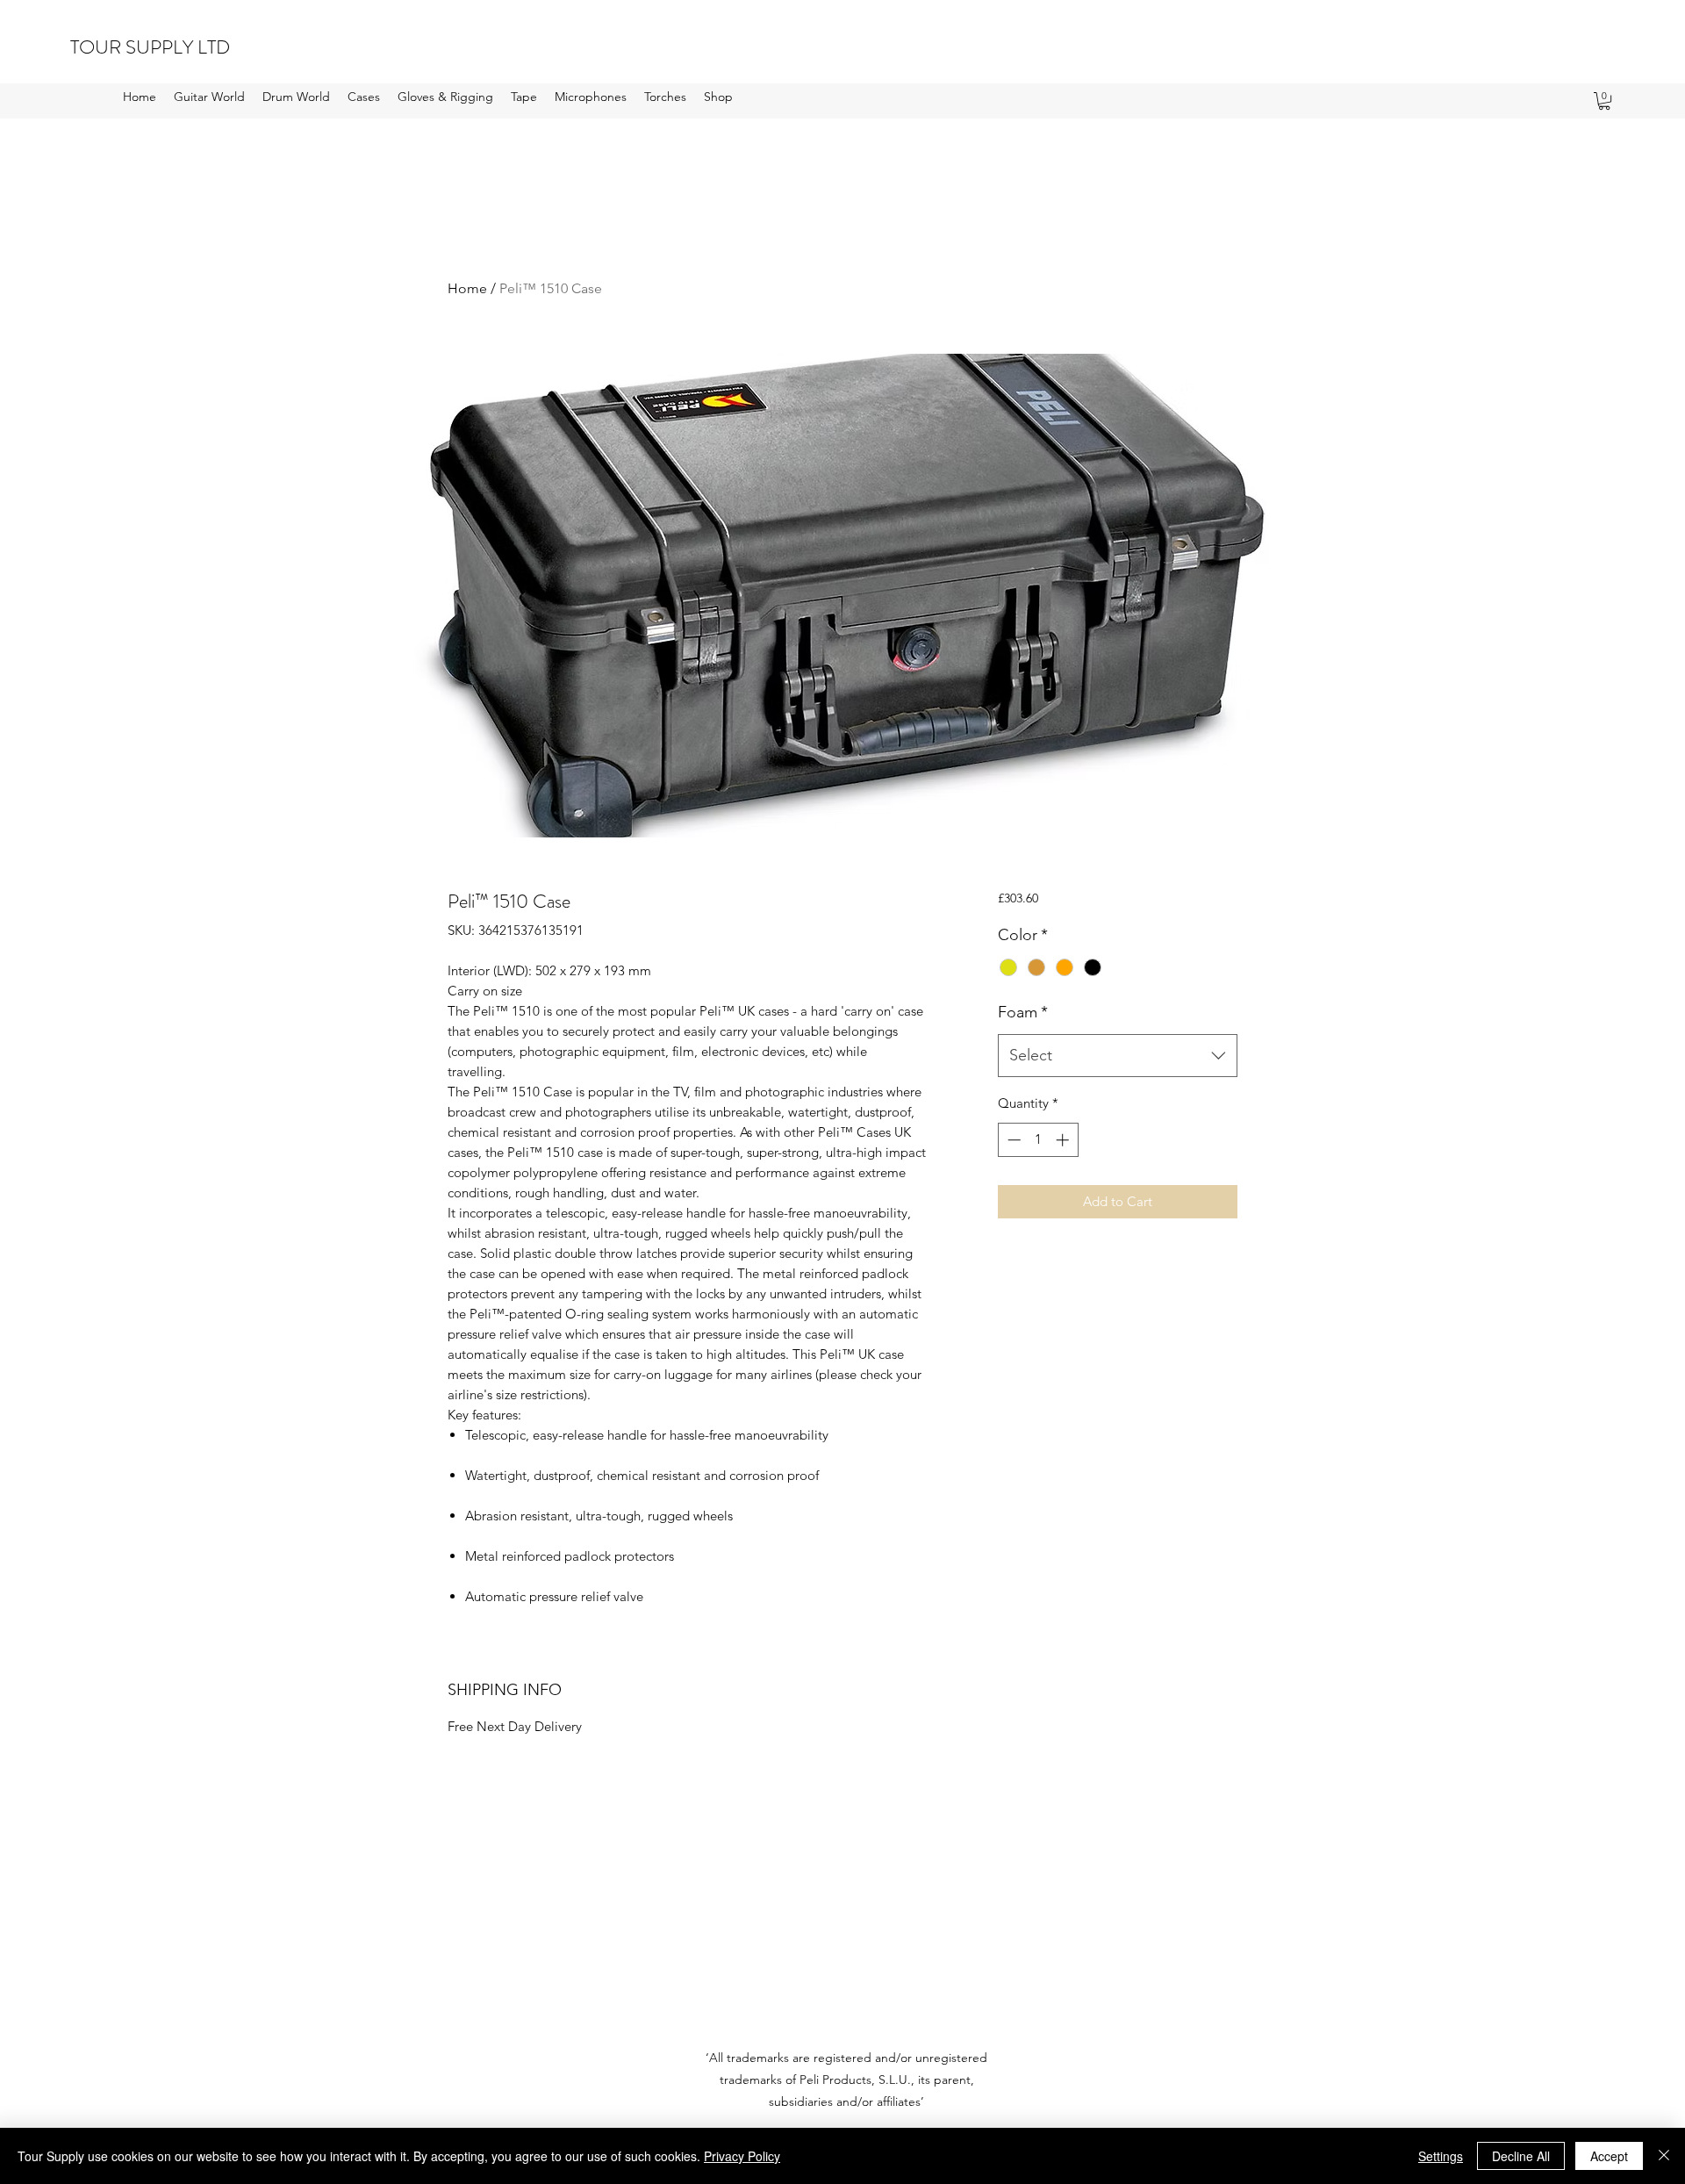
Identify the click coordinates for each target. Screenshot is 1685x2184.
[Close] (1664, 2156)
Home (467, 288)
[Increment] (1064, 1140)
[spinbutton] (1038, 1140)
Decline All (1521, 2156)
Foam (1023, 1012)
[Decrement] (1012, 1140)
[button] (209, 97)
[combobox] (1118, 1056)
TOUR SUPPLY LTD (150, 47)
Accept (1609, 2156)
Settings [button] (1441, 2156)
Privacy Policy (742, 2156)
